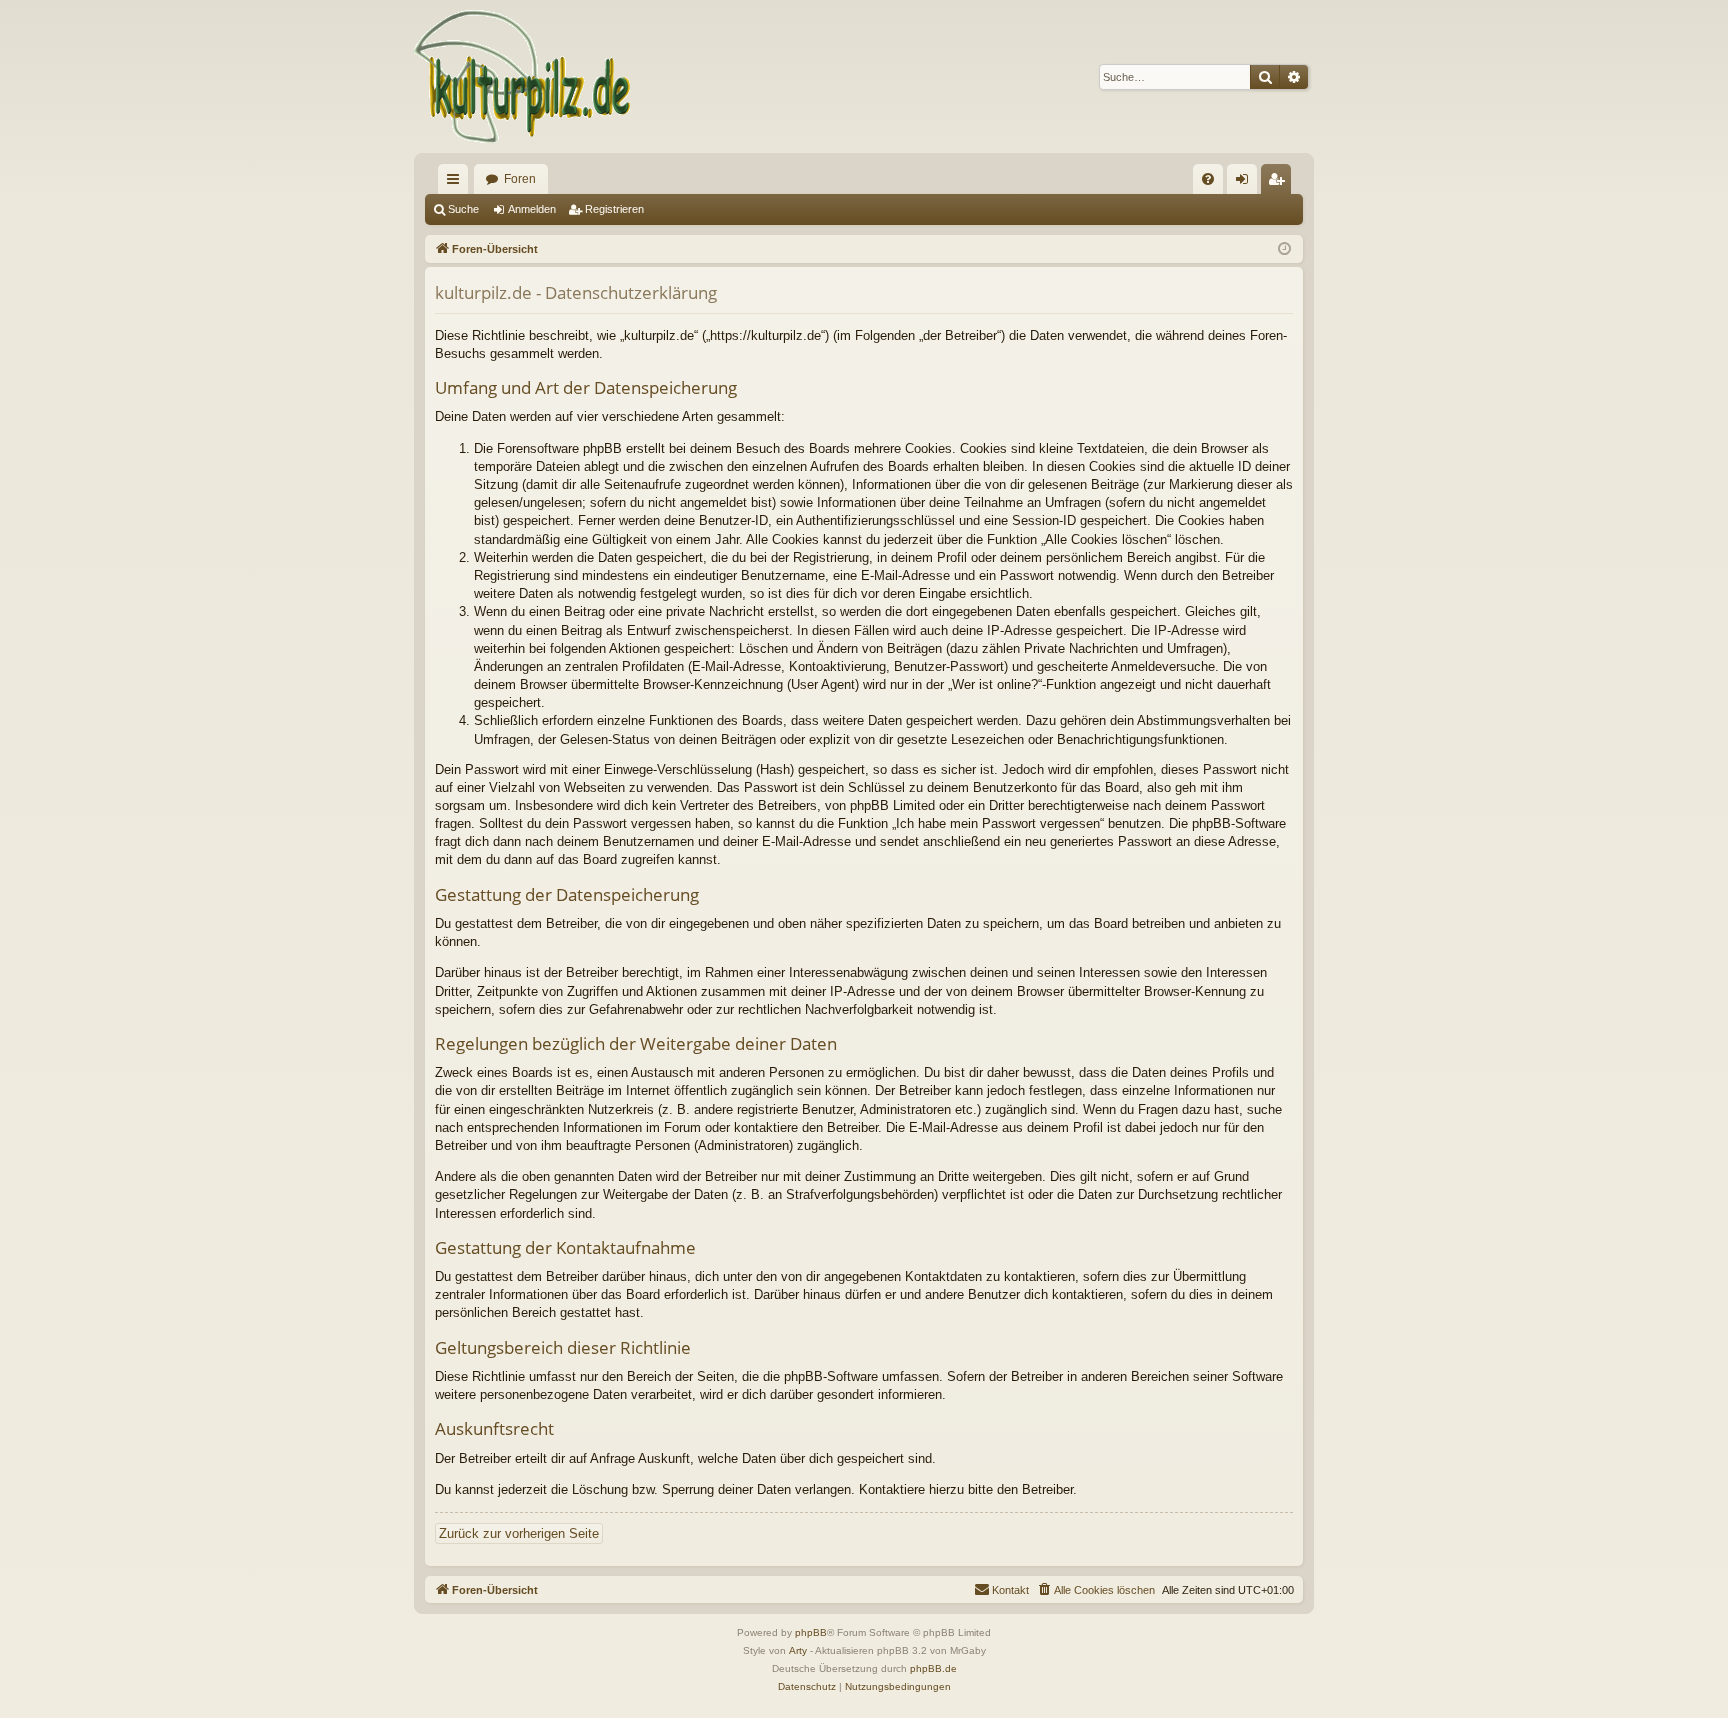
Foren (520, 179)
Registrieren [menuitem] (1280, 183)
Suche (463, 209)
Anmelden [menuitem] (1246, 183)
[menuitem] (1208, 179)
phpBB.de (933, 1668)
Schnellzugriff (457, 183)
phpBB (811, 1632)
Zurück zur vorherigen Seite (519, 1533)
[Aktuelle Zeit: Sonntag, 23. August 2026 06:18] (1284, 249)
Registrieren (614, 209)
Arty (798, 1650)
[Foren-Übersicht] (523, 76)
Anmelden (532, 209)
